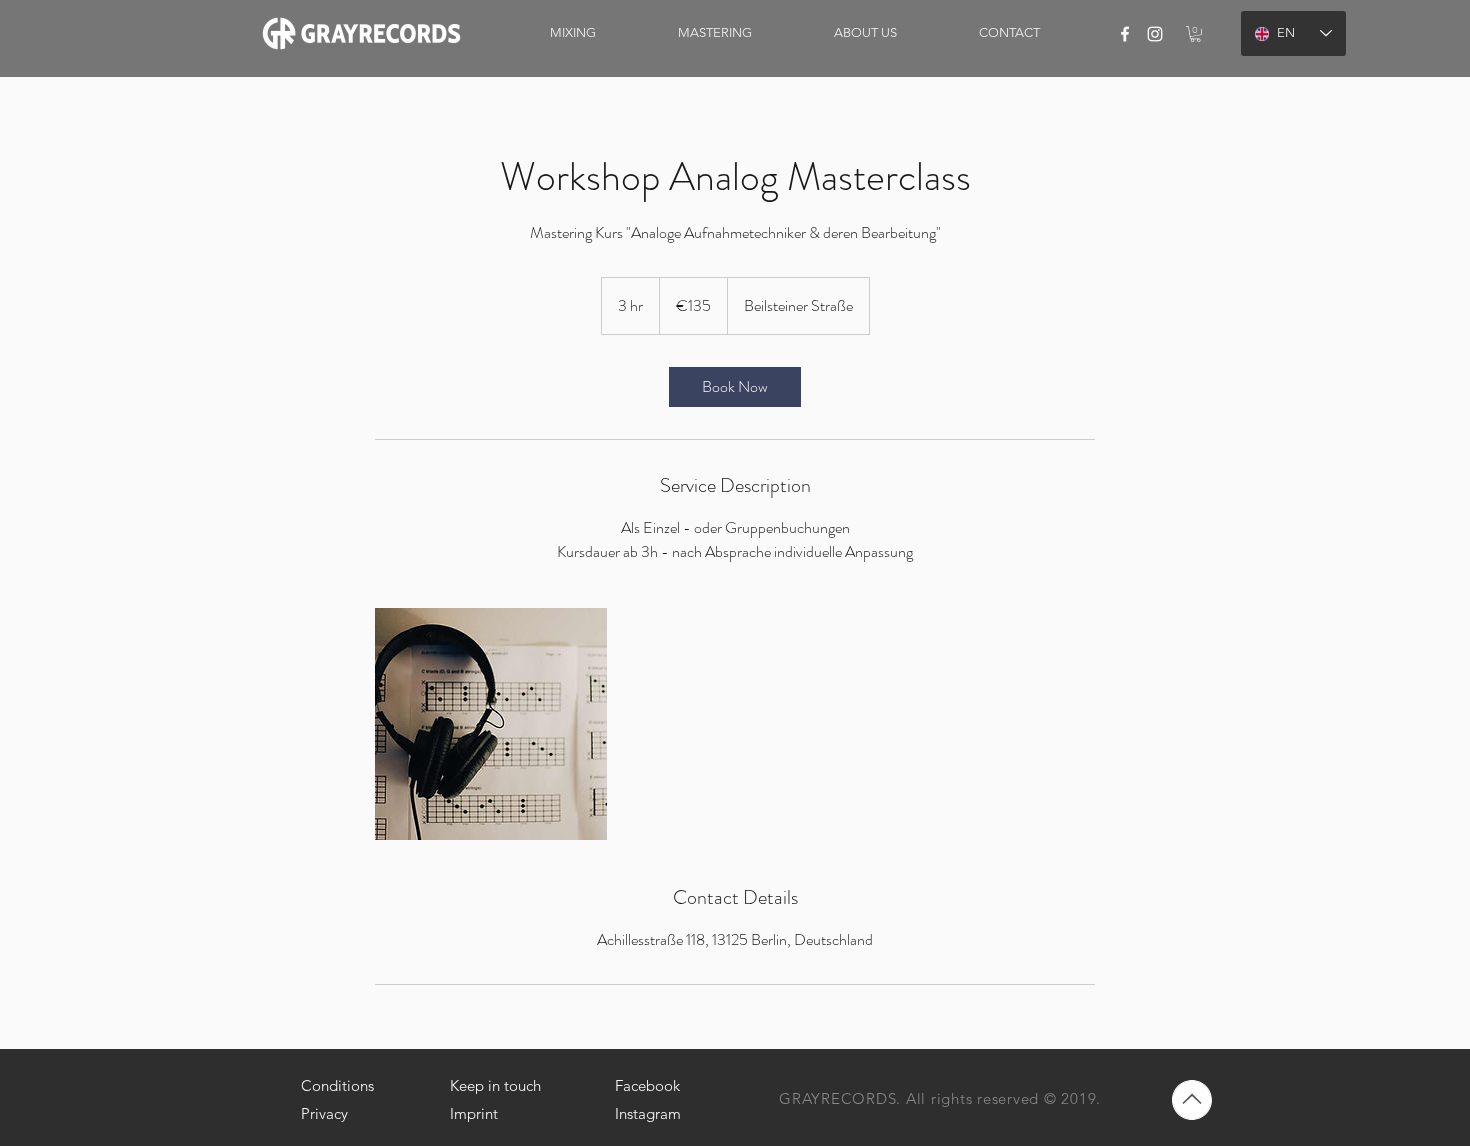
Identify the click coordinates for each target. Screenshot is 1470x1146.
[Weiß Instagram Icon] (1155, 34)
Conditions (337, 1085)
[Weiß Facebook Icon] (1125, 34)
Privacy (324, 1113)
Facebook (647, 1085)
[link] (1195, 34)
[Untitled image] (491, 724)
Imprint (474, 1113)
